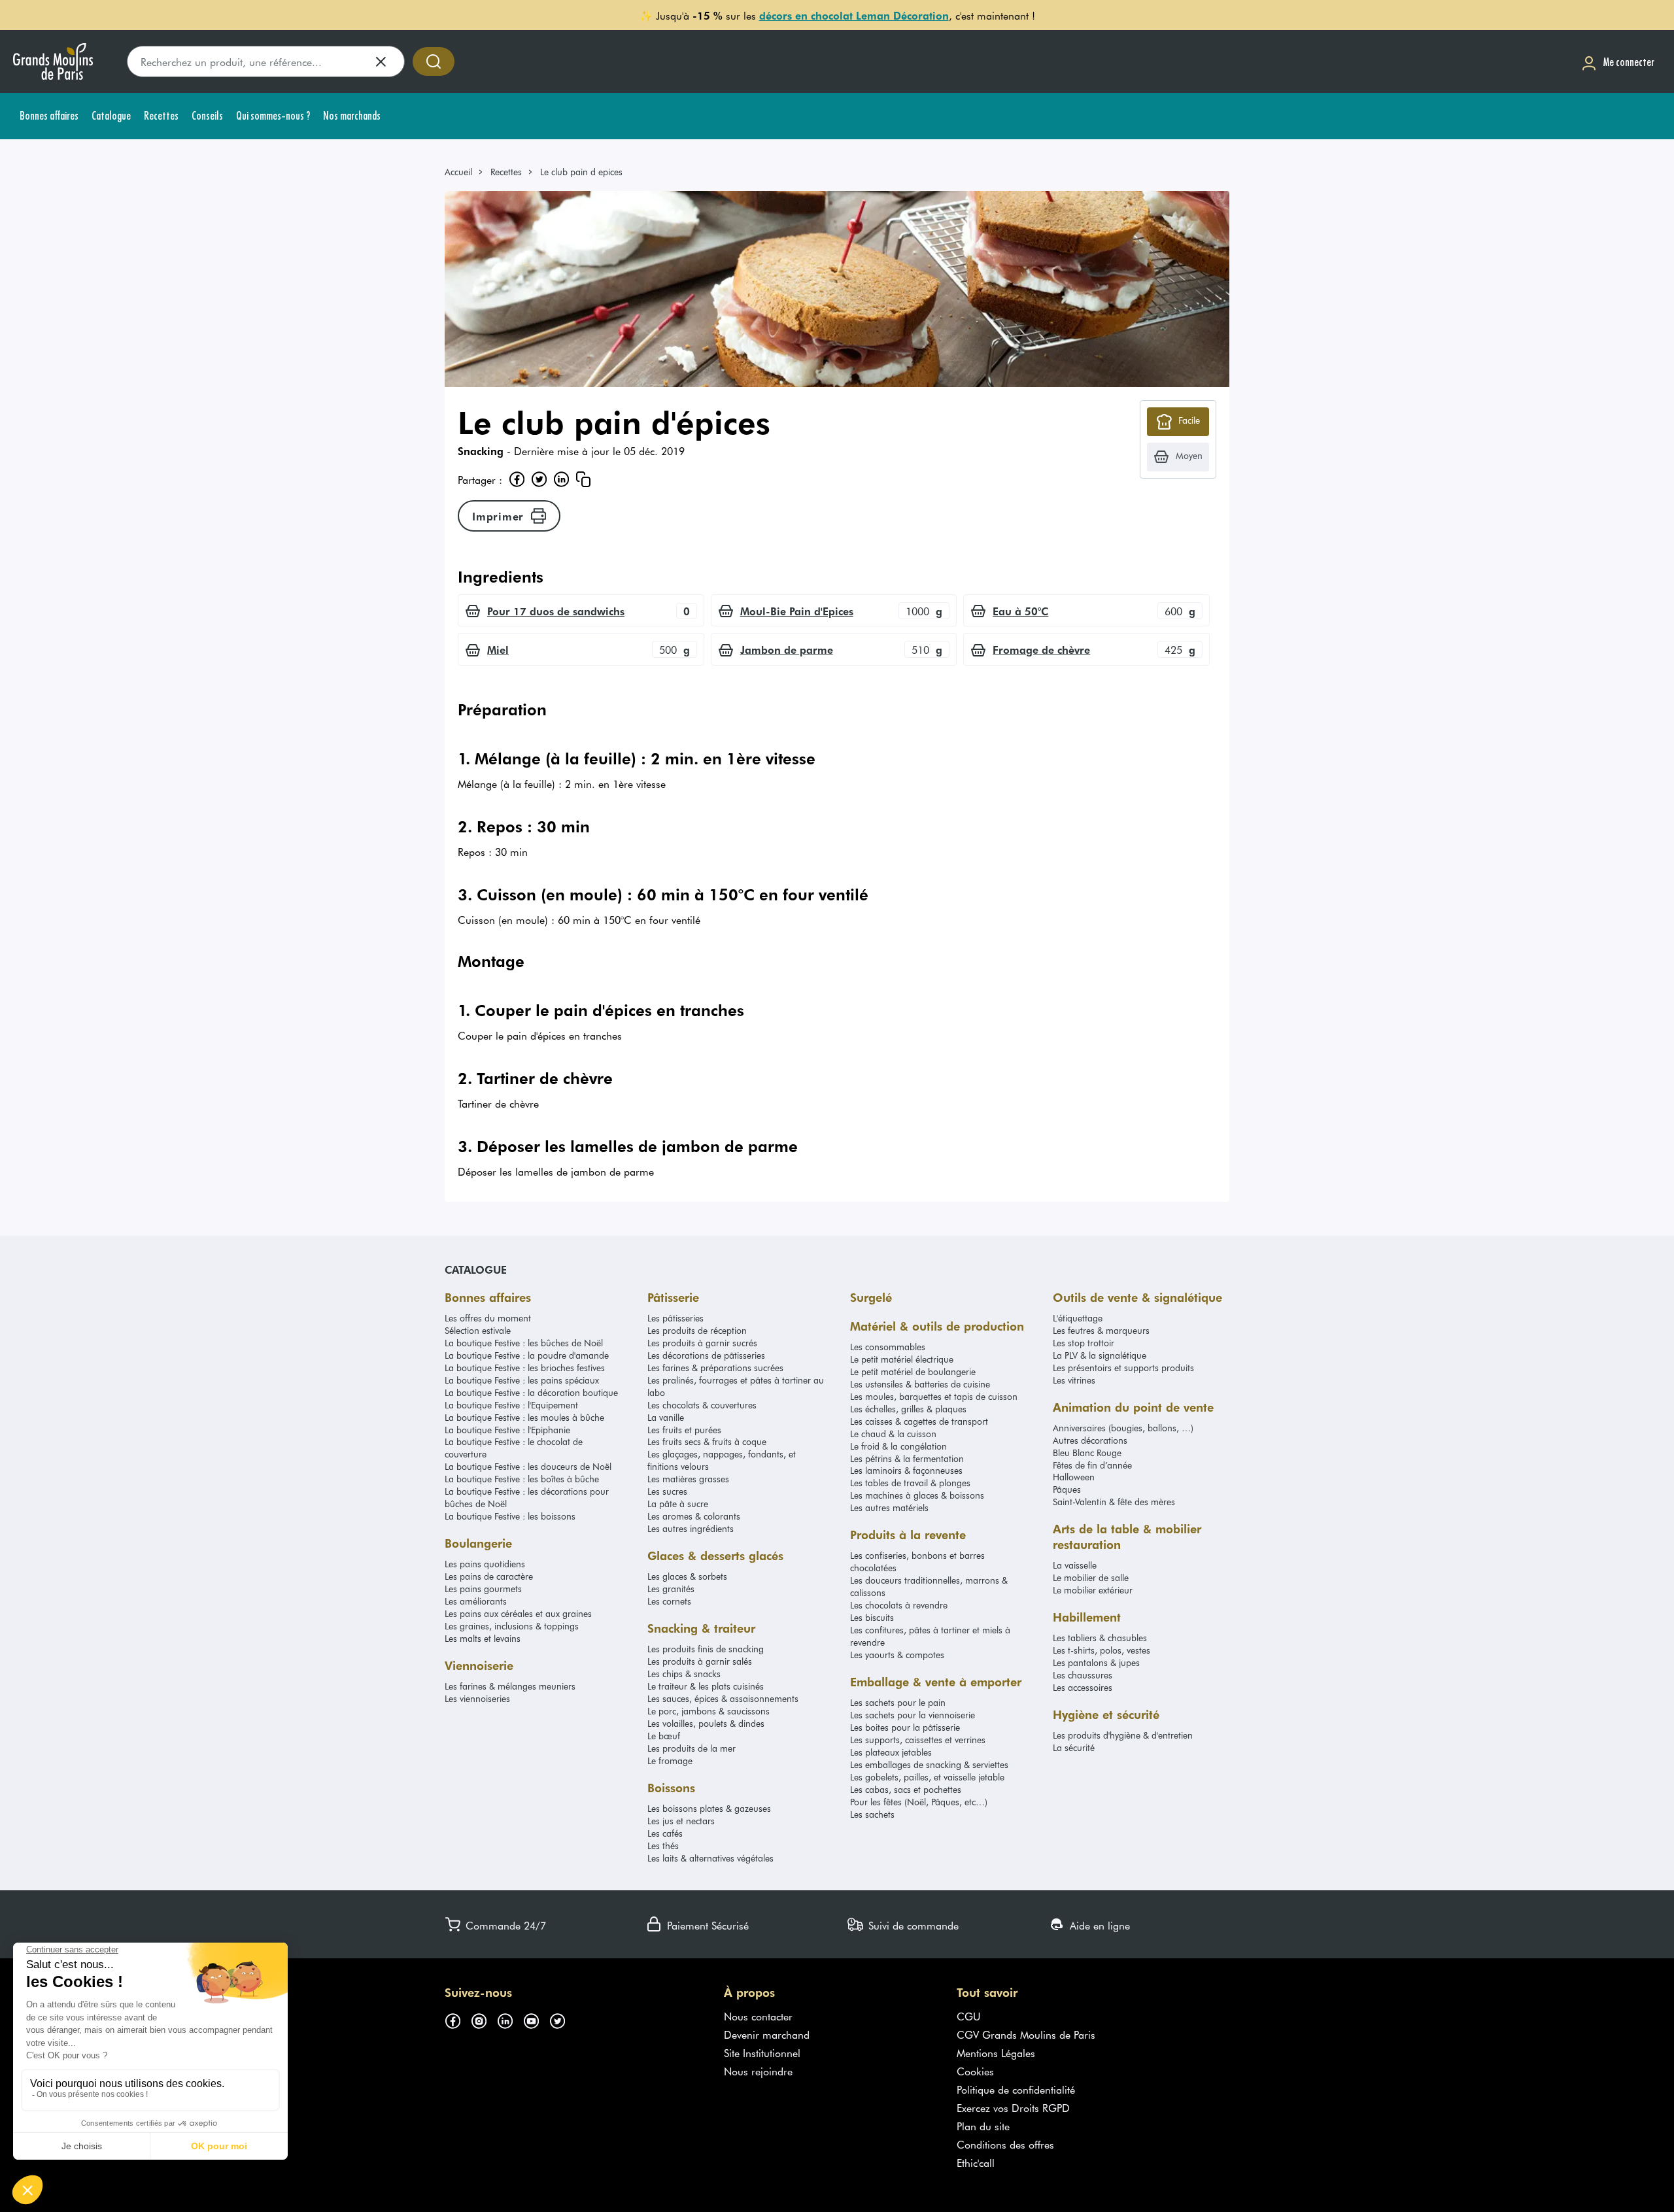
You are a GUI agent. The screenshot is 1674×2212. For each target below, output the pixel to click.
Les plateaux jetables (891, 1752)
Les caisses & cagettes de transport (919, 1421)
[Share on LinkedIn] (561, 479)
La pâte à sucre (678, 1504)
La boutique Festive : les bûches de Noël (524, 1343)
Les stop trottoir (1084, 1343)
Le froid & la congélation (898, 1446)
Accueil (458, 172)
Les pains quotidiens (485, 1564)
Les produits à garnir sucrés (702, 1343)
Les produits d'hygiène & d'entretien (1123, 1735)
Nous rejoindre (758, 2071)
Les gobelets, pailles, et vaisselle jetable (927, 1777)
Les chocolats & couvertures (702, 1405)
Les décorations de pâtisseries (706, 1355)
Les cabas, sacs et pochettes (906, 1789)
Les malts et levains (483, 1638)
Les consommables (888, 1347)
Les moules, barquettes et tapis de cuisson (934, 1396)
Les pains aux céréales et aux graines (518, 1613)
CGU (969, 2016)
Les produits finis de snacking (706, 1649)
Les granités (671, 1589)
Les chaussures (1083, 1675)
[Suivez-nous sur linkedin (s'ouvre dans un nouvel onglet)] (510, 2018)
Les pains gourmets (483, 1589)
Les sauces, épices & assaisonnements (723, 1698)
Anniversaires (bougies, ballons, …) (1123, 1428)
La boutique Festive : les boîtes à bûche (522, 1479)
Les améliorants (476, 1601)
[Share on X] (539, 479)
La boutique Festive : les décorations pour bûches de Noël (527, 1497)
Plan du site (983, 2126)
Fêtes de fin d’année (1092, 1465)
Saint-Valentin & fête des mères (1114, 1502)
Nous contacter (758, 2016)
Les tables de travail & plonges (910, 1483)
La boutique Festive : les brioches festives (525, 1368)
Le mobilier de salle (1091, 1577)
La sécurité (1074, 1747)
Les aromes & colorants (694, 1516)
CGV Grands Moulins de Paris (1026, 2034)
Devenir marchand (767, 2034)
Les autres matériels (889, 1507)
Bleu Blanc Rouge (1087, 1453)
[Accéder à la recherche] (434, 61)
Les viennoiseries (477, 1698)
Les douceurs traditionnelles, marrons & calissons (929, 1586)
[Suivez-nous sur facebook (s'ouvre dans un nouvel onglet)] (458, 2018)
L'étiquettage (1078, 1318)
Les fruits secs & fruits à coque (707, 1441)
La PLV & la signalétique (1100, 1355)
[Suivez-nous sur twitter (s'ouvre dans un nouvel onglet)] (562, 2018)
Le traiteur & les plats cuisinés (706, 1686)
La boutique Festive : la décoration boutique (531, 1392)
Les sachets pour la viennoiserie (913, 1715)
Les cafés (665, 1833)
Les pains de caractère (489, 1576)
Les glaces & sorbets (687, 1576)
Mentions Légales (996, 2052)
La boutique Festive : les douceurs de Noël (528, 1466)
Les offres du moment (488, 1318)
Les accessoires (1083, 1687)
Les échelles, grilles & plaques (908, 1409)
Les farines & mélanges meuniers (510, 1686)
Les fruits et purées (684, 1430)
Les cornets (669, 1601)
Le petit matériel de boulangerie (913, 1371)
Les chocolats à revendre (899, 1605)
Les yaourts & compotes (897, 1655)
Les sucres (667, 1491)
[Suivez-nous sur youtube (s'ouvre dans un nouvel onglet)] (536, 2018)
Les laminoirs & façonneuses (906, 1470)
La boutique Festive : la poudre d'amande (527, 1355)
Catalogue (476, 1269)
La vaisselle (1075, 1565)
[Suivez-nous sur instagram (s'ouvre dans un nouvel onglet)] (484, 2018)
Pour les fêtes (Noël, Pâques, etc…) (919, 1802)
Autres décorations (1090, 1440)
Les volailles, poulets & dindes (706, 1723)
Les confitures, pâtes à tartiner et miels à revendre (930, 1636)
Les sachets (872, 1814)
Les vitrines (1074, 1380)
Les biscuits (872, 1617)
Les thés (663, 1846)
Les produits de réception (697, 1330)
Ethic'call (976, 2162)
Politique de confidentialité (1016, 2089)
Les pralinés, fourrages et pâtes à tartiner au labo (736, 1386)
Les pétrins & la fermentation (907, 1458)
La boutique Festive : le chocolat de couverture (514, 1448)
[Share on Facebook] (517, 479)
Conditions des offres (1005, 2144)
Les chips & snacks (684, 1674)
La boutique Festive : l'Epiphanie (507, 1430)
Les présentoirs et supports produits (1123, 1368)
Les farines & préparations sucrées (715, 1368)
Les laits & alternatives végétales (710, 1858)
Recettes (506, 172)
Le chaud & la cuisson (893, 1434)
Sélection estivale (478, 1330)
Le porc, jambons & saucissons (709, 1711)
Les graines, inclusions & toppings (512, 1626)
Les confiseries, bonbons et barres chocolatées (917, 1561)
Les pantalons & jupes (1096, 1662)
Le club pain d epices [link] (581, 172)
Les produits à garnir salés (700, 1661)
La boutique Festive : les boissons (510, 1516)
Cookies (975, 2071)
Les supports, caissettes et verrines (918, 1740)
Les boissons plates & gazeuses (709, 1808)
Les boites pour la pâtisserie (905, 1727)
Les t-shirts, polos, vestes (1102, 1650)
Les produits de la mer (692, 1748)
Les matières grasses (688, 1479)
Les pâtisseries (675, 1318)
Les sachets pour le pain (898, 1702)
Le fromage (670, 1761)
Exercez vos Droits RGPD (1013, 2107)
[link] (464, 172)
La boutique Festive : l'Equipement (511, 1405)
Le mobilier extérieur (1093, 1590)
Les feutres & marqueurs (1101, 1330)
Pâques (1067, 1489)
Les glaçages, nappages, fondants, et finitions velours (722, 1460)
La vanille (666, 1417)
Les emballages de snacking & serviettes (929, 1764)
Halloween (1074, 1477)
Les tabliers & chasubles (1100, 1638)
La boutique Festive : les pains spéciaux (522, 1380)
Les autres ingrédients (691, 1528)
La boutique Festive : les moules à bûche (524, 1417)
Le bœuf (664, 1736)
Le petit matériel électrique (902, 1359)
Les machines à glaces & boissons (917, 1495)
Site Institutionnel (762, 2052)
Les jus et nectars (681, 1821)
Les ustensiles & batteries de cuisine (920, 1384)
